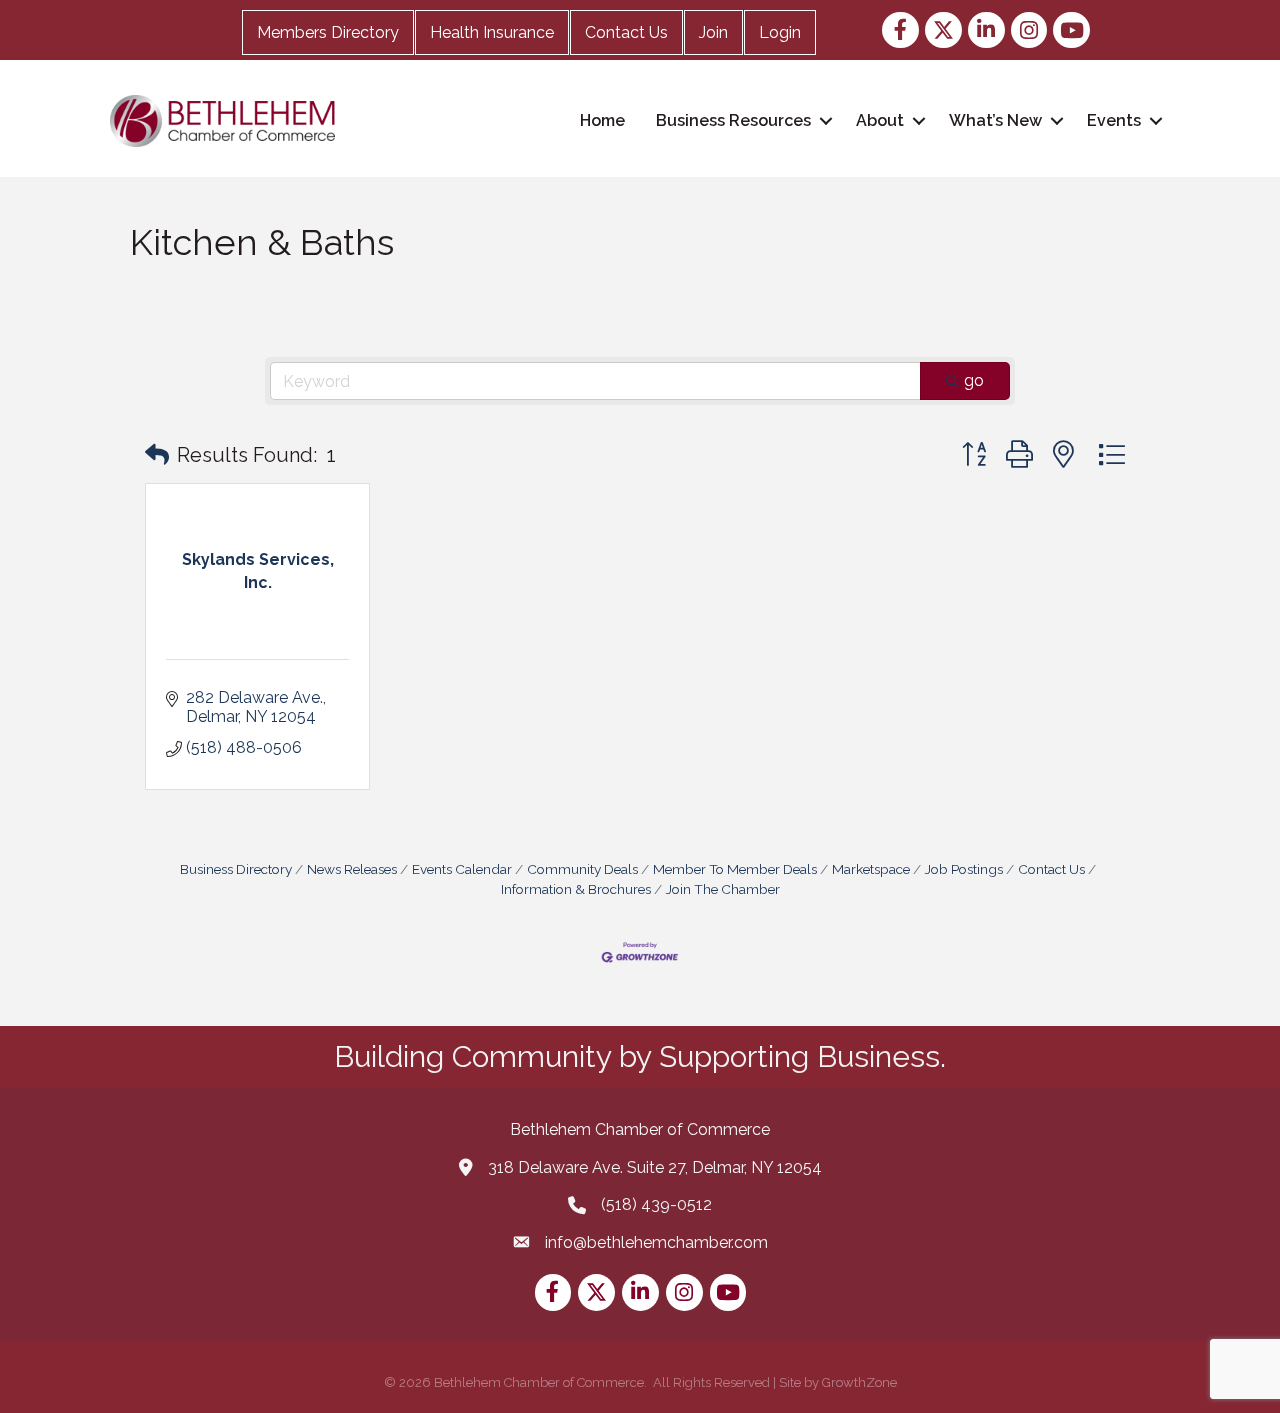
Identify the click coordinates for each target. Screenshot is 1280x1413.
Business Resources (733, 120)
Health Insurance (492, 32)
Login (780, 32)
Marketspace (871, 869)
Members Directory (328, 32)
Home (602, 120)
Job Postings (964, 869)
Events (1114, 120)
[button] (157, 455)
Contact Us (626, 32)
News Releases (352, 869)
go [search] (974, 380)
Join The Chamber (723, 889)
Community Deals (582, 869)
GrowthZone (859, 1382)
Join (713, 32)
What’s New (995, 120)
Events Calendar (462, 869)
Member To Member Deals (735, 869)
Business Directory (236, 869)
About (880, 120)
